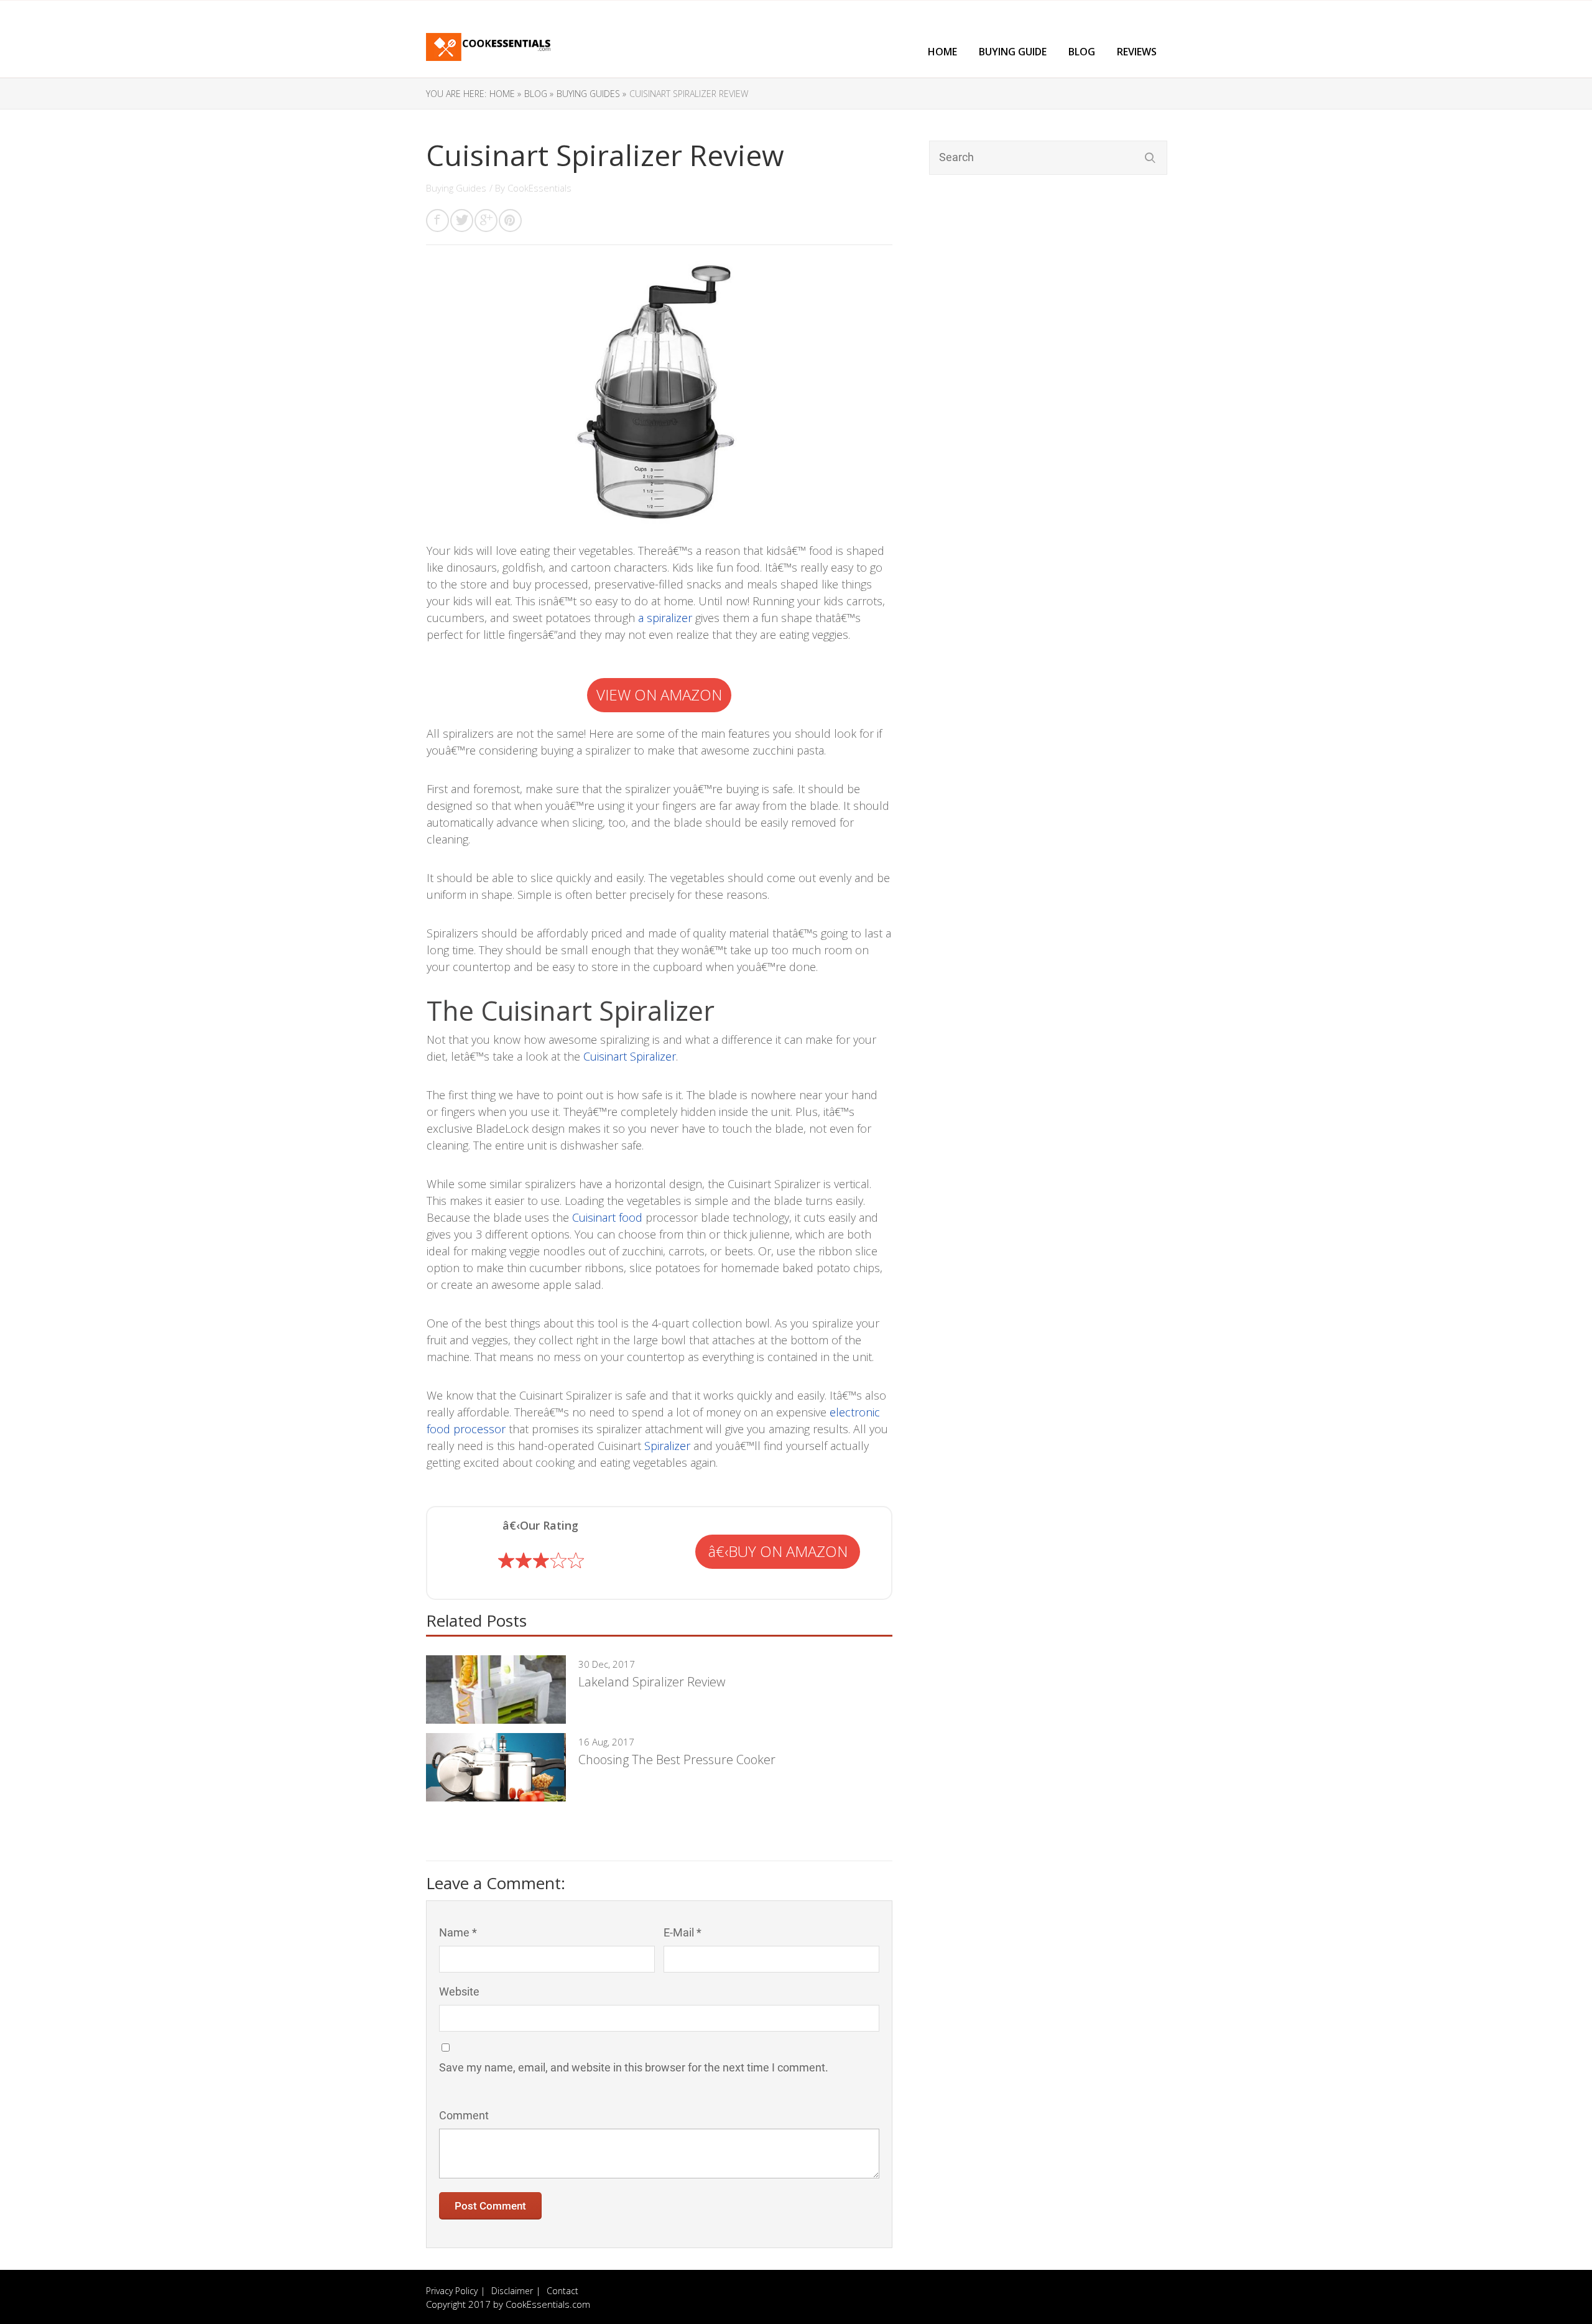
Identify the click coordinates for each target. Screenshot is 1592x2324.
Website (459, 1992)
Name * (458, 1932)
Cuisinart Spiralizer (630, 1056)
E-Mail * (683, 1932)
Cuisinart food (607, 1217)
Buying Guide (1013, 52)
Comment (464, 2115)
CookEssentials (539, 188)
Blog (1082, 52)
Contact (562, 2291)
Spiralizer (667, 1446)
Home (942, 52)
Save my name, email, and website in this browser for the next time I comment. (634, 2067)
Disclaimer (512, 2291)
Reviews (1137, 52)
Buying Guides (456, 188)
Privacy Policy (452, 2291)
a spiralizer (665, 618)
